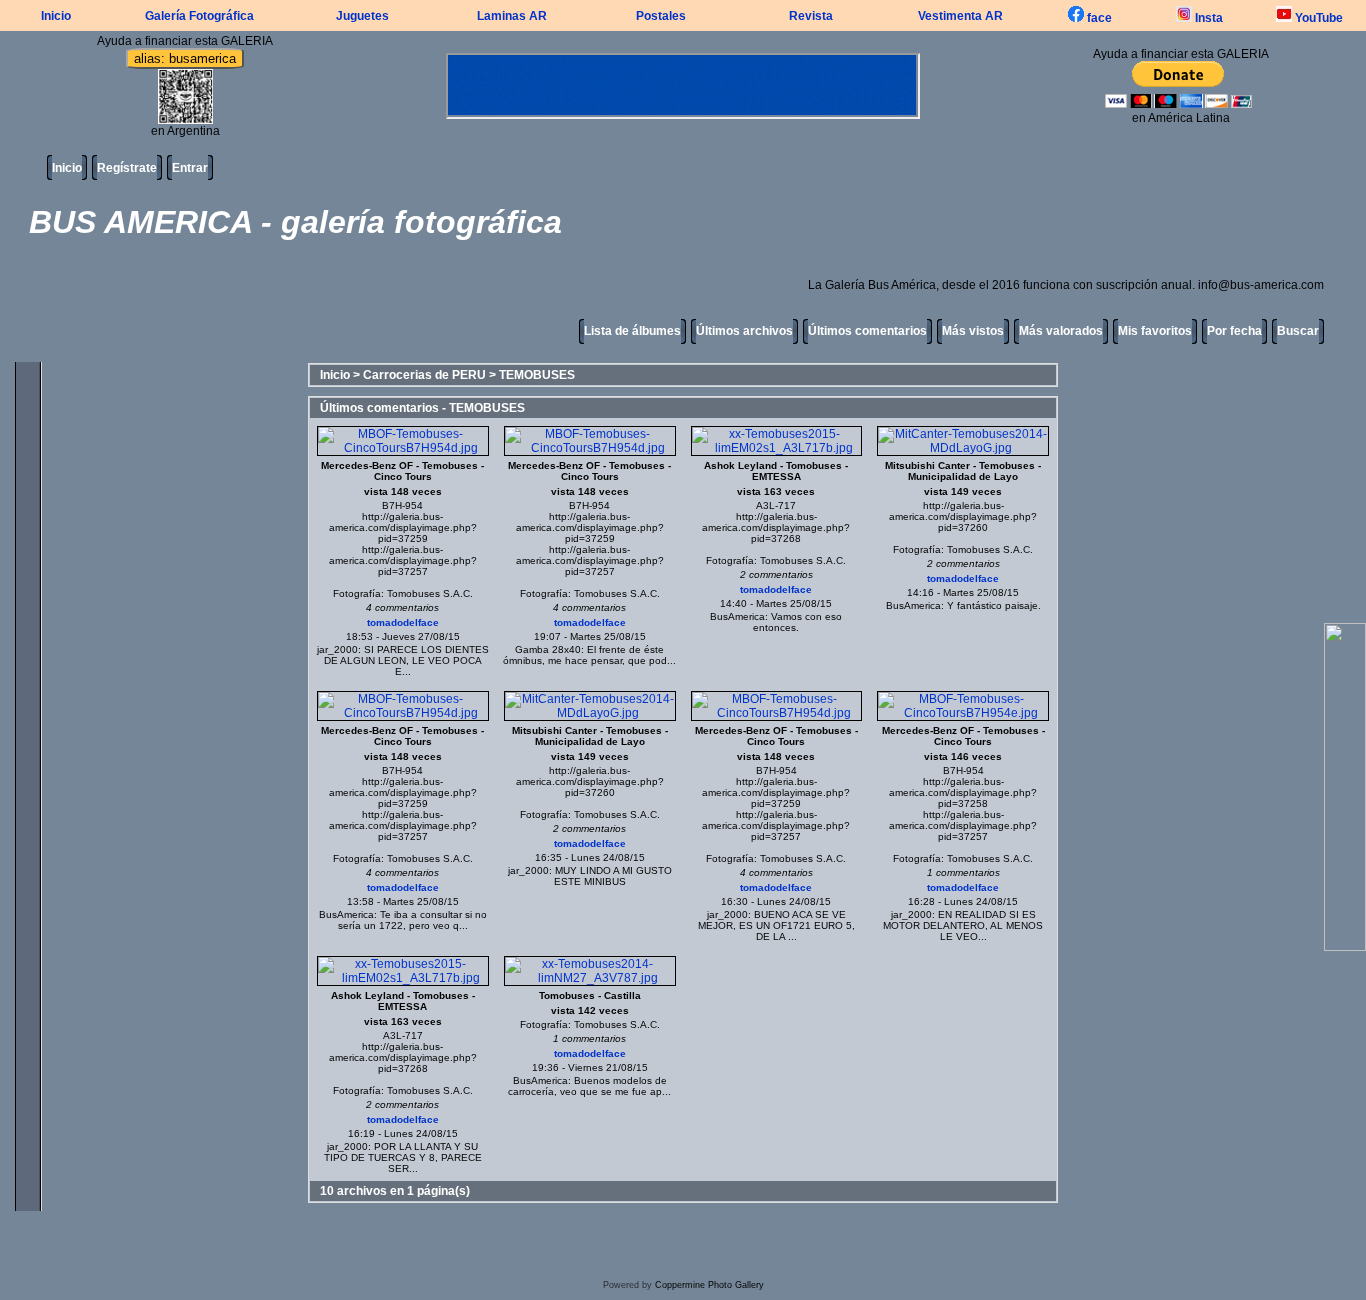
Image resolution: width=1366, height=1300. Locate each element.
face (1098, 18)
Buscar (1298, 331)
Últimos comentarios (867, 331)
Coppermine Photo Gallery (709, 1285)
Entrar (190, 168)
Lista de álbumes (632, 331)
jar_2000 (337, 649)
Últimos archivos (744, 331)
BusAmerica (737, 616)
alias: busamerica (185, 58)
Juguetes (362, 16)
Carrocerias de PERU (424, 375)
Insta (1207, 18)
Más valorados (1061, 331)
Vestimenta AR (960, 16)
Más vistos (973, 331)
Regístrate (127, 168)
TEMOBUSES (537, 375)
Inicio (56, 16)
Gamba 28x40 (548, 649)
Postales (661, 16)
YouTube (1317, 18)
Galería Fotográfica (199, 16)
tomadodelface (403, 622)
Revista (811, 16)
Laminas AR (512, 16)
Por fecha (1234, 331)
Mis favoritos (1155, 331)
